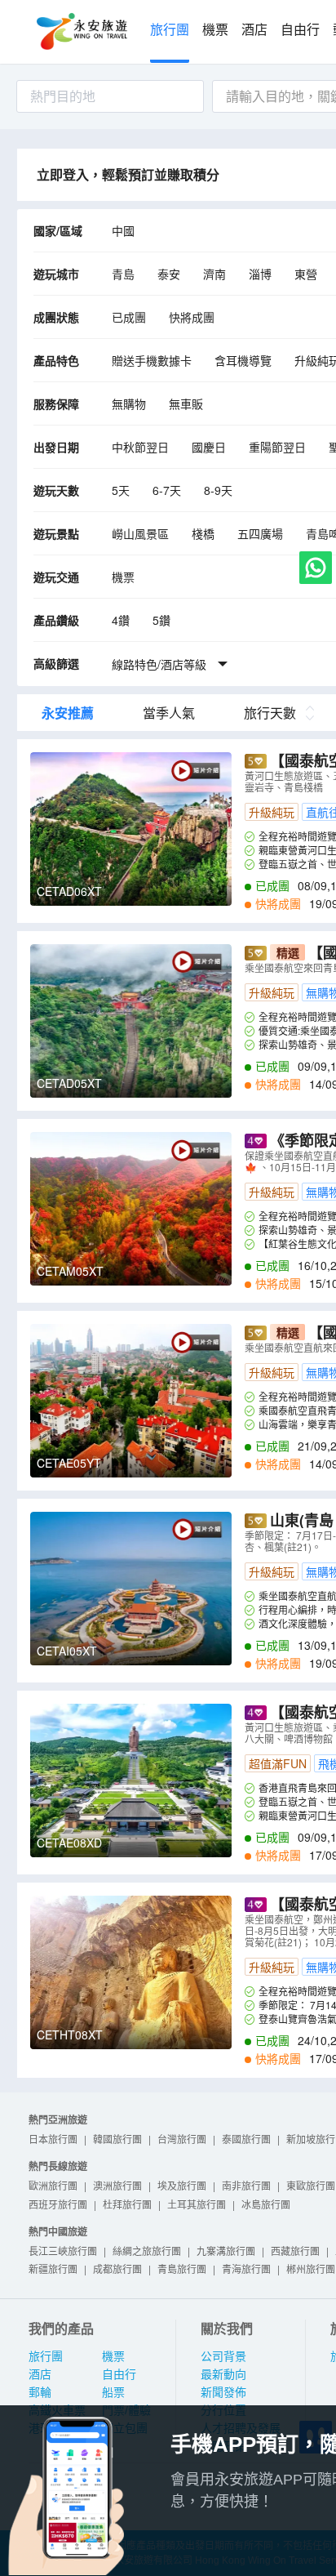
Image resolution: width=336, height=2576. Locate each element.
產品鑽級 (56, 620)
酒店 (254, 30)
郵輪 (40, 2392)
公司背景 (223, 2356)
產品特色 (56, 360)
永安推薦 (68, 713)
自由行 (300, 30)
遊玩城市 (56, 274)
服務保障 (56, 403)
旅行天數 (270, 713)
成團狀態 (56, 317)
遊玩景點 (56, 533)
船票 (113, 2392)
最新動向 (223, 2374)
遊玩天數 (56, 490)
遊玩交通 (56, 577)
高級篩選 (56, 663)
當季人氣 (169, 713)
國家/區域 (58, 230)
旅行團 (170, 30)
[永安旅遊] (81, 32)
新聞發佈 (223, 2392)
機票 (215, 30)
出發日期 (56, 447)
